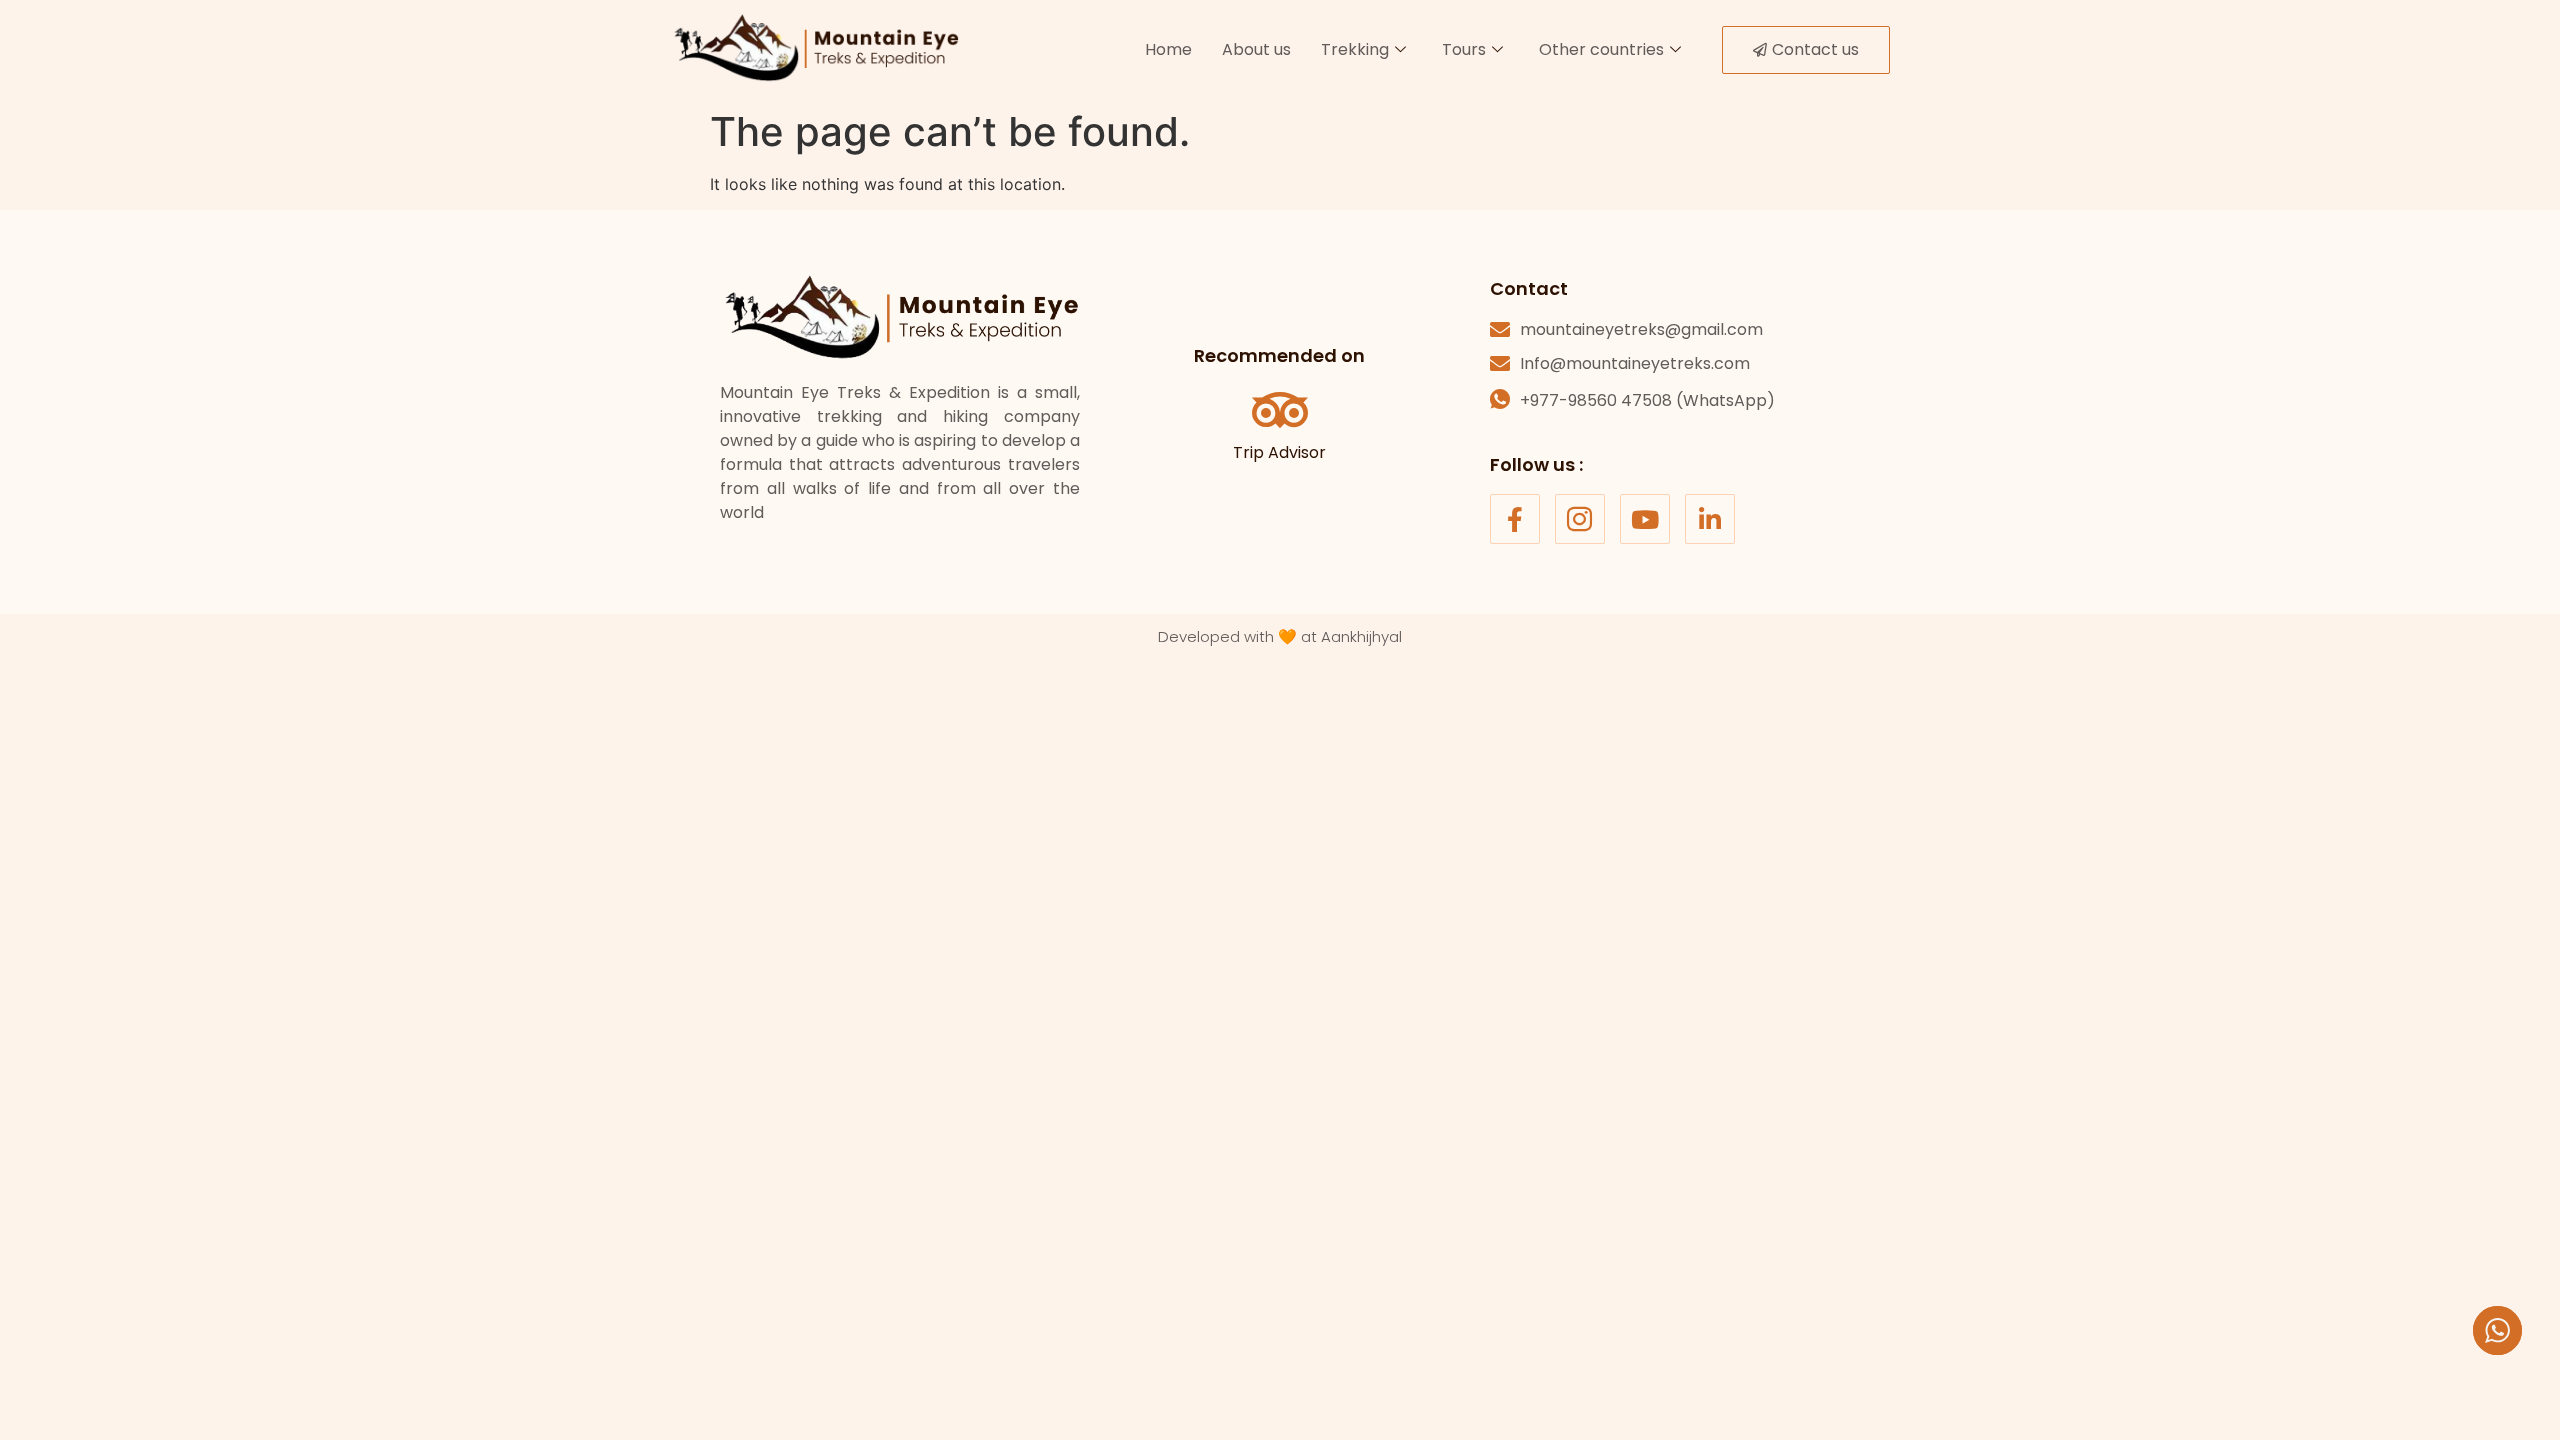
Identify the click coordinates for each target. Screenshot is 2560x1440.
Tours (1464, 49)
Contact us (1815, 49)
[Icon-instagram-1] (1580, 519)
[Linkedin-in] (1710, 519)
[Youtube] (1645, 519)
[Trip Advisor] (1280, 410)
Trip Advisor (1279, 452)
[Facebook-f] (1515, 519)
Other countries (1601, 49)
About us (1256, 49)
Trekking (1355, 49)
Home (1168, 49)
